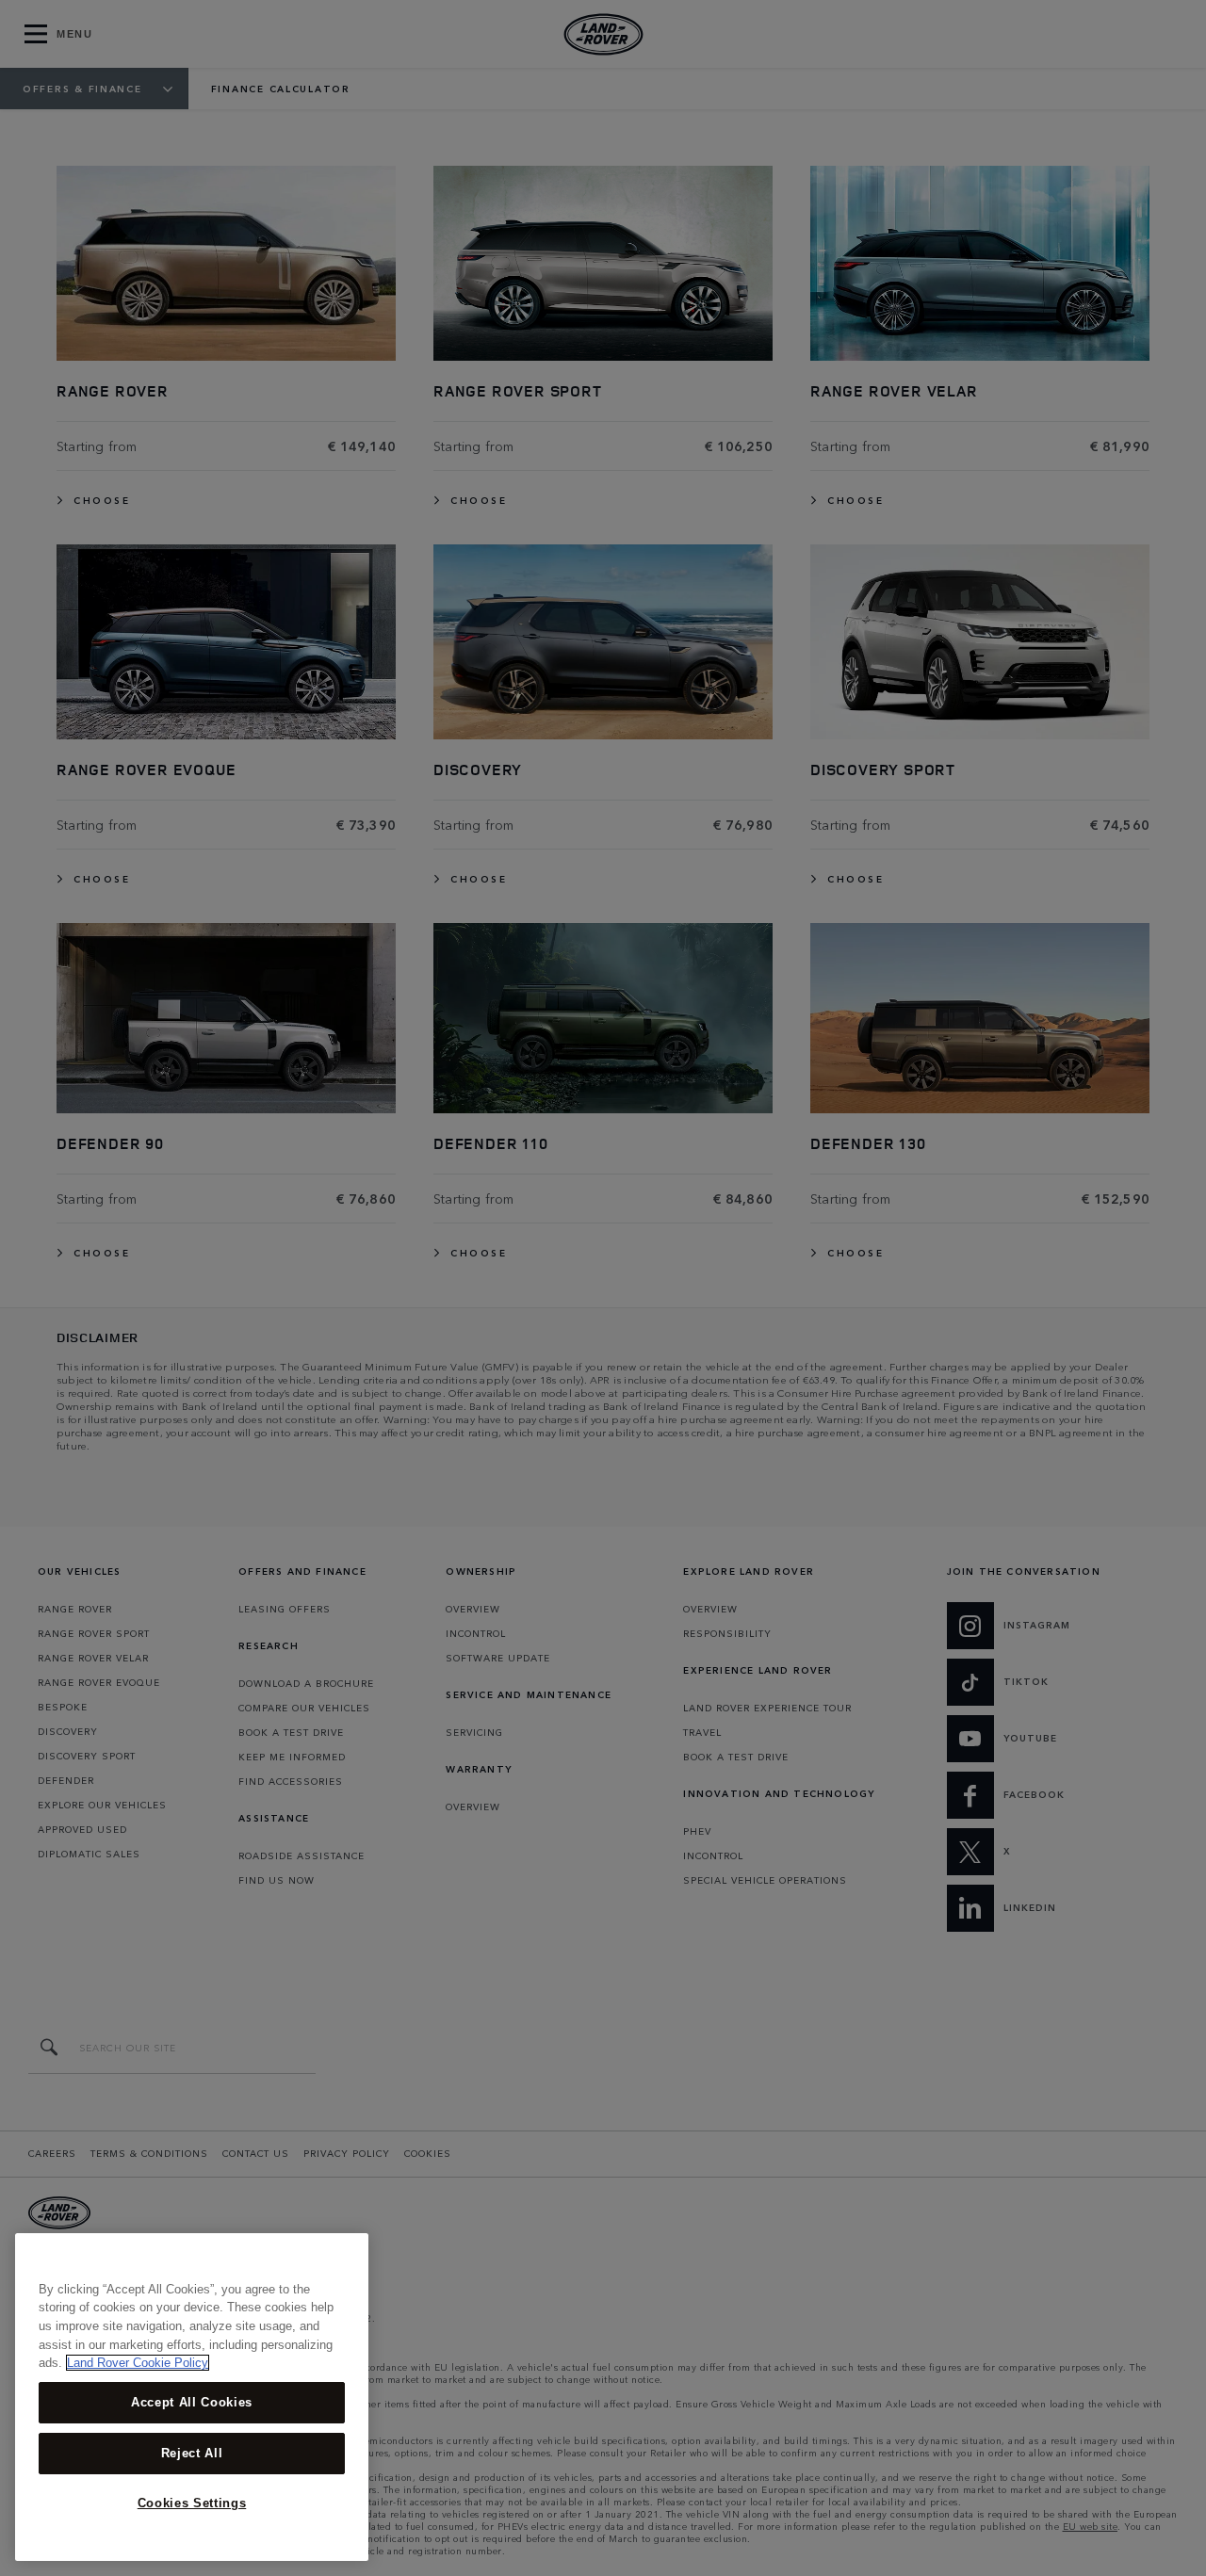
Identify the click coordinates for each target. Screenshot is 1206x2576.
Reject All (192, 2453)
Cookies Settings (192, 2503)
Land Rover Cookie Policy (138, 2363)
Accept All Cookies (192, 2402)
